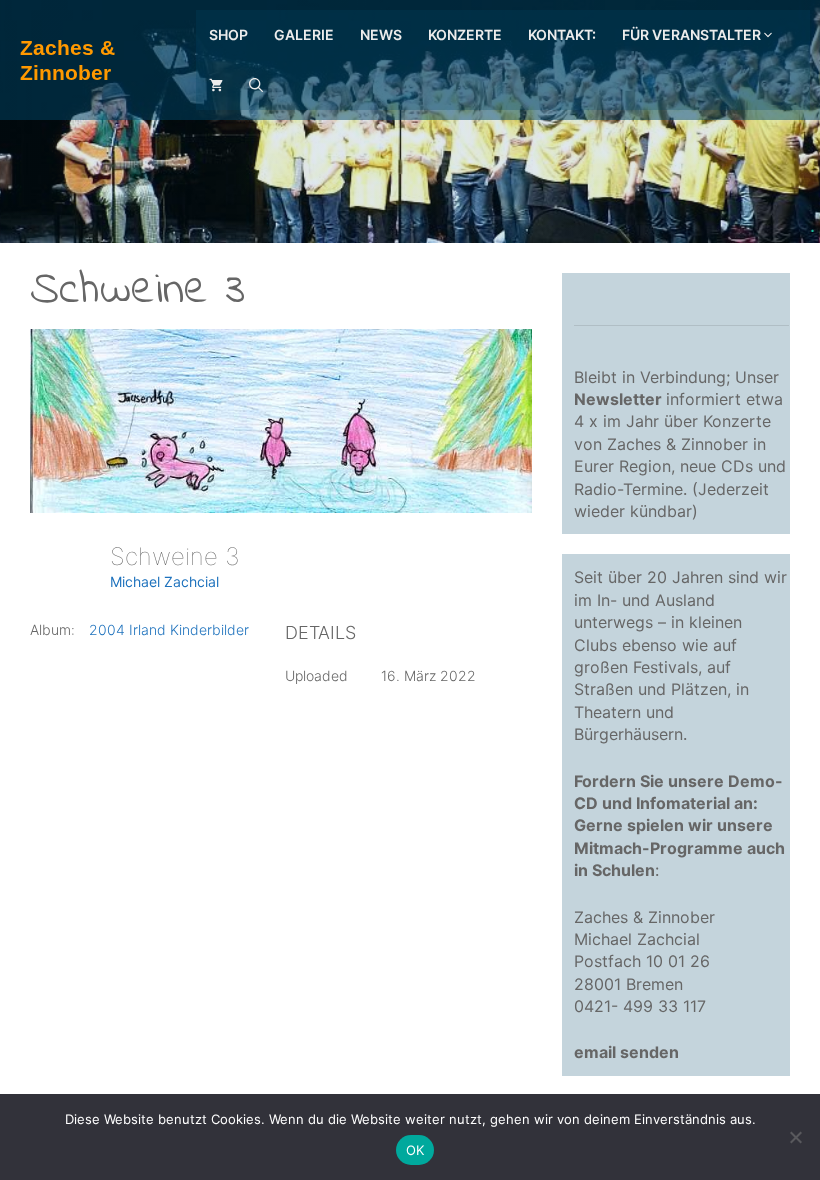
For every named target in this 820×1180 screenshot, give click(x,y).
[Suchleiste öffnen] (256, 85)
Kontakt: (562, 34)
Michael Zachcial (164, 581)
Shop (228, 34)
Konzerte (465, 34)
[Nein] (795, 1137)
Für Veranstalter (691, 34)
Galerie (304, 34)
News (381, 34)
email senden (626, 1052)
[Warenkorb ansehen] (216, 85)
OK (415, 1150)
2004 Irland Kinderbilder (169, 629)
